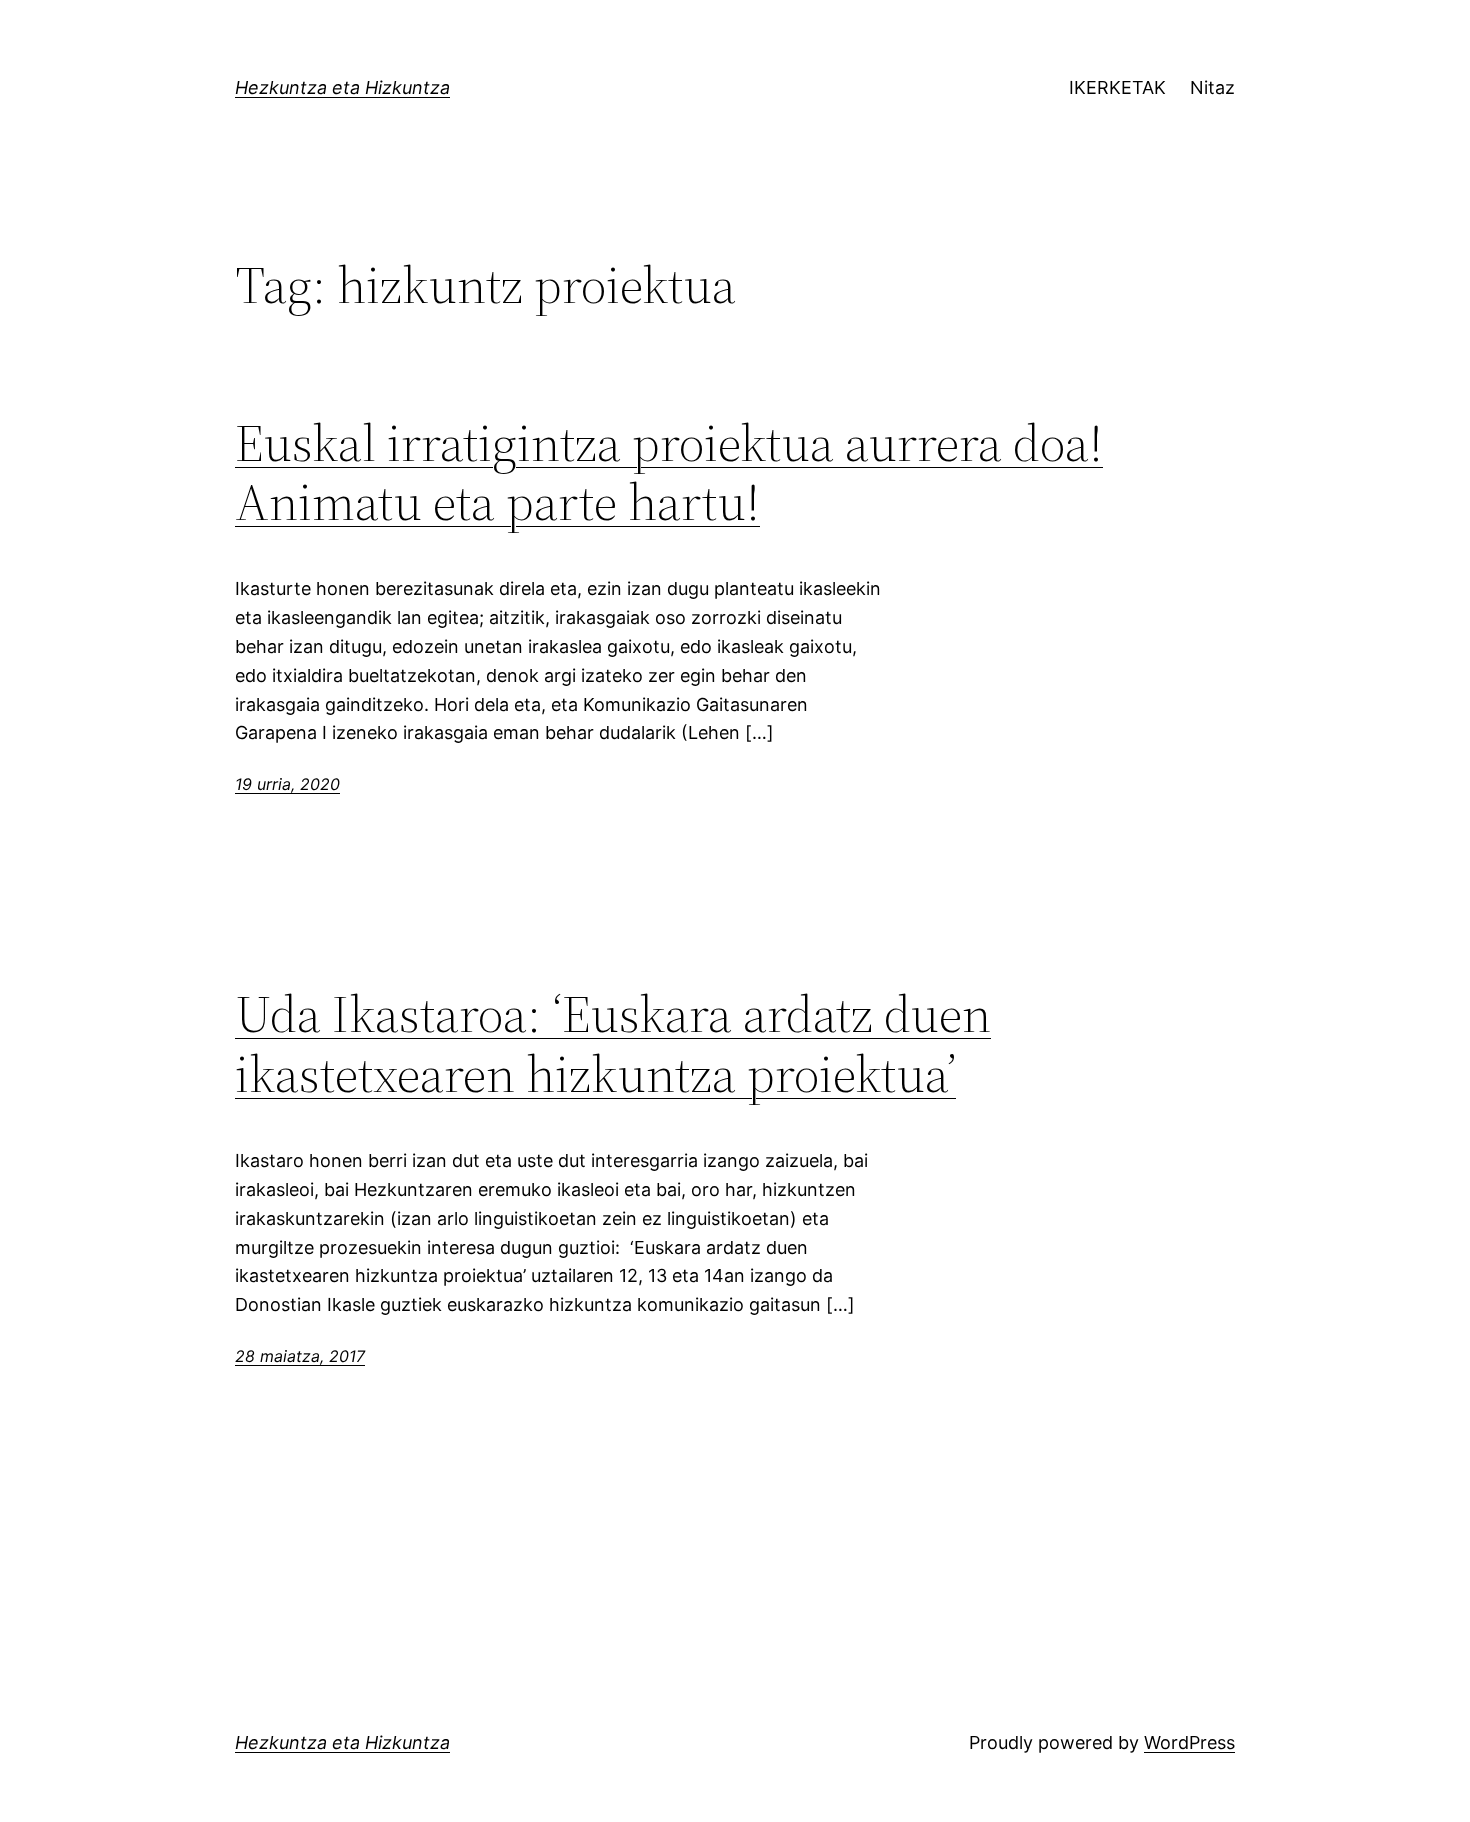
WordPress (1189, 1742)
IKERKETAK (1117, 87)
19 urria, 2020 (287, 784)
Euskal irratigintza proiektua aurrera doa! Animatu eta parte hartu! (669, 473)
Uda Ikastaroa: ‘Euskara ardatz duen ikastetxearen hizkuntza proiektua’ (613, 1044)
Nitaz (1212, 87)
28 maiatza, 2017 (300, 1356)
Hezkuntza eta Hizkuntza (342, 87)
